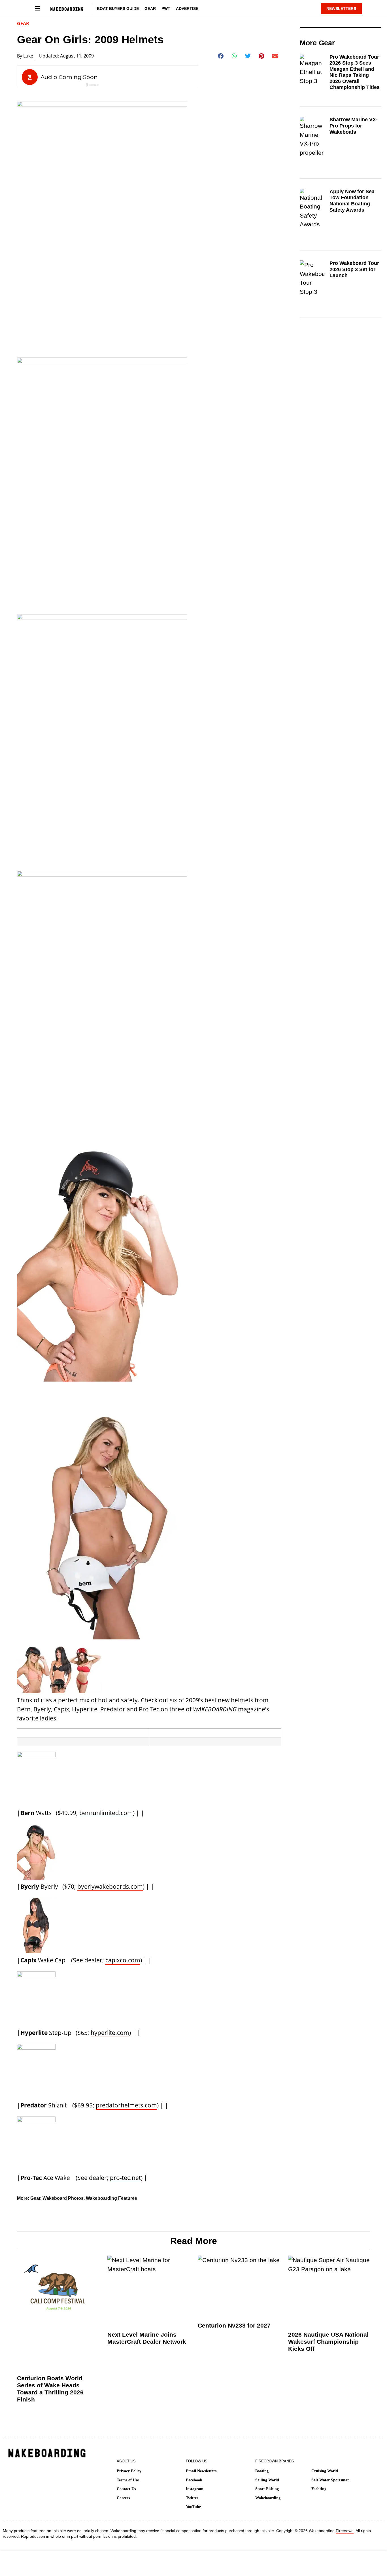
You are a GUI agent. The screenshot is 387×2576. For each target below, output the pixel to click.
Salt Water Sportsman (330, 2480)
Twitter (192, 2498)
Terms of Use (128, 2480)
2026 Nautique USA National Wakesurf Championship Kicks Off (328, 2342)
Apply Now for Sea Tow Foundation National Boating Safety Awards (352, 201)
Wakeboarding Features (111, 2198)
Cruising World (325, 2471)
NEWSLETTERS (341, 8)
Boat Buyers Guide (118, 8)
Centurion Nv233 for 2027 (234, 2325)
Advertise (187, 8)
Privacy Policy (129, 2471)
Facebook (194, 2480)
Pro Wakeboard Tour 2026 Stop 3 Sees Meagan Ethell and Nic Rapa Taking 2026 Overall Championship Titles (355, 72)
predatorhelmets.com (126, 2105)
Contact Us (126, 2489)
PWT (166, 8)
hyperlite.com (110, 2033)
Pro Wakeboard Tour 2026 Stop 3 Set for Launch (354, 269)
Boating (262, 2471)
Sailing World (267, 2480)
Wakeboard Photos (63, 2198)
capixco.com (123, 1960)
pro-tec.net (125, 2178)
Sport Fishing (267, 2489)
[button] (221, 56)
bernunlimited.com (106, 1813)
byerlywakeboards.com (110, 1886)
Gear (150, 8)
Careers (123, 2498)
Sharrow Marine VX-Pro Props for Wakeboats (354, 126)
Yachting (319, 2489)
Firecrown (345, 2531)
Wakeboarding (268, 2498)
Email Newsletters (201, 2471)
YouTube (193, 2507)
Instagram (195, 2489)
